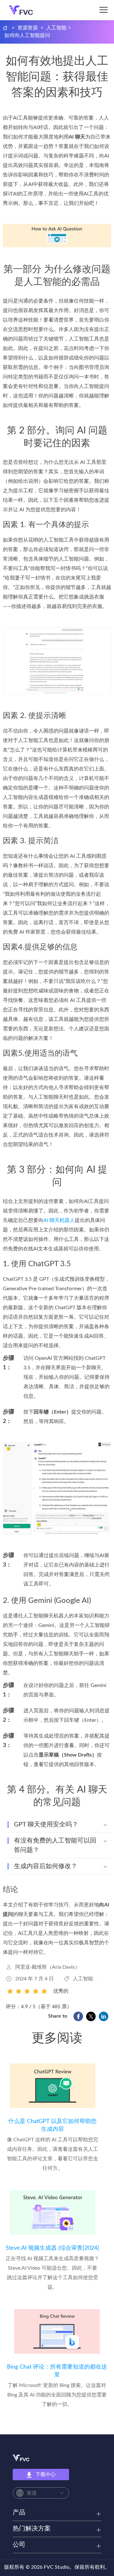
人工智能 (56, 28)
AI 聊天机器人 (59, 1220)
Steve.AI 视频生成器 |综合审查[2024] (52, 2248)
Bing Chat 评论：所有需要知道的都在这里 (57, 2371)
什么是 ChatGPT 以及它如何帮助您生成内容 (52, 2125)
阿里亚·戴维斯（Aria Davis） (47, 1967)
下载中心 (46, 2475)
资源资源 (28, 28)
